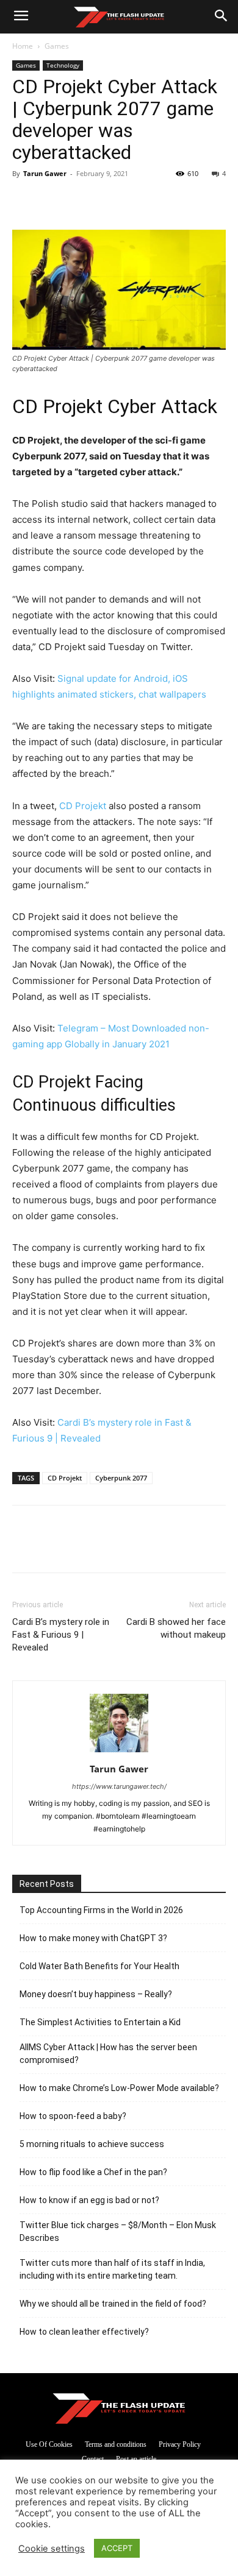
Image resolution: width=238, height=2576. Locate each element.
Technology (63, 65)
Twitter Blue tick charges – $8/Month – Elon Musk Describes (118, 2231)
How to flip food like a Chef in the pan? (93, 2172)
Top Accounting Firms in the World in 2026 (101, 1910)
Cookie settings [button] (52, 2549)
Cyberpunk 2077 (121, 1478)
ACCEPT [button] (117, 2548)
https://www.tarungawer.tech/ (119, 1786)
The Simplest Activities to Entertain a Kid (100, 2022)
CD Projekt (83, 806)
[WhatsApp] (109, 201)
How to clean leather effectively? (84, 2332)
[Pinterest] (81, 201)
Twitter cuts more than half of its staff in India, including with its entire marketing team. (112, 2269)
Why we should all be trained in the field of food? (113, 2304)
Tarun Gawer (45, 173)
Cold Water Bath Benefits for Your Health (99, 1966)
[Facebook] (24, 201)
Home (23, 46)
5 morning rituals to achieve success (92, 2144)
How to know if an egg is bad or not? (89, 2200)
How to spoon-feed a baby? (73, 2116)
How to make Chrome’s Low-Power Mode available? (119, 2088)
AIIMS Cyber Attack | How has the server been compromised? (108, 2054)
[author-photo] (119, 1752)
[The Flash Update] (119, 2408)
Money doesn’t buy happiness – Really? (96, 1994)
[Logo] (119, 17)
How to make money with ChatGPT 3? (93, 1938)
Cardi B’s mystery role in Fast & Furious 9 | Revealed (61, 1635)
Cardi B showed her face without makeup (176, 1628)
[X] (52, 201)
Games (57, 46)
